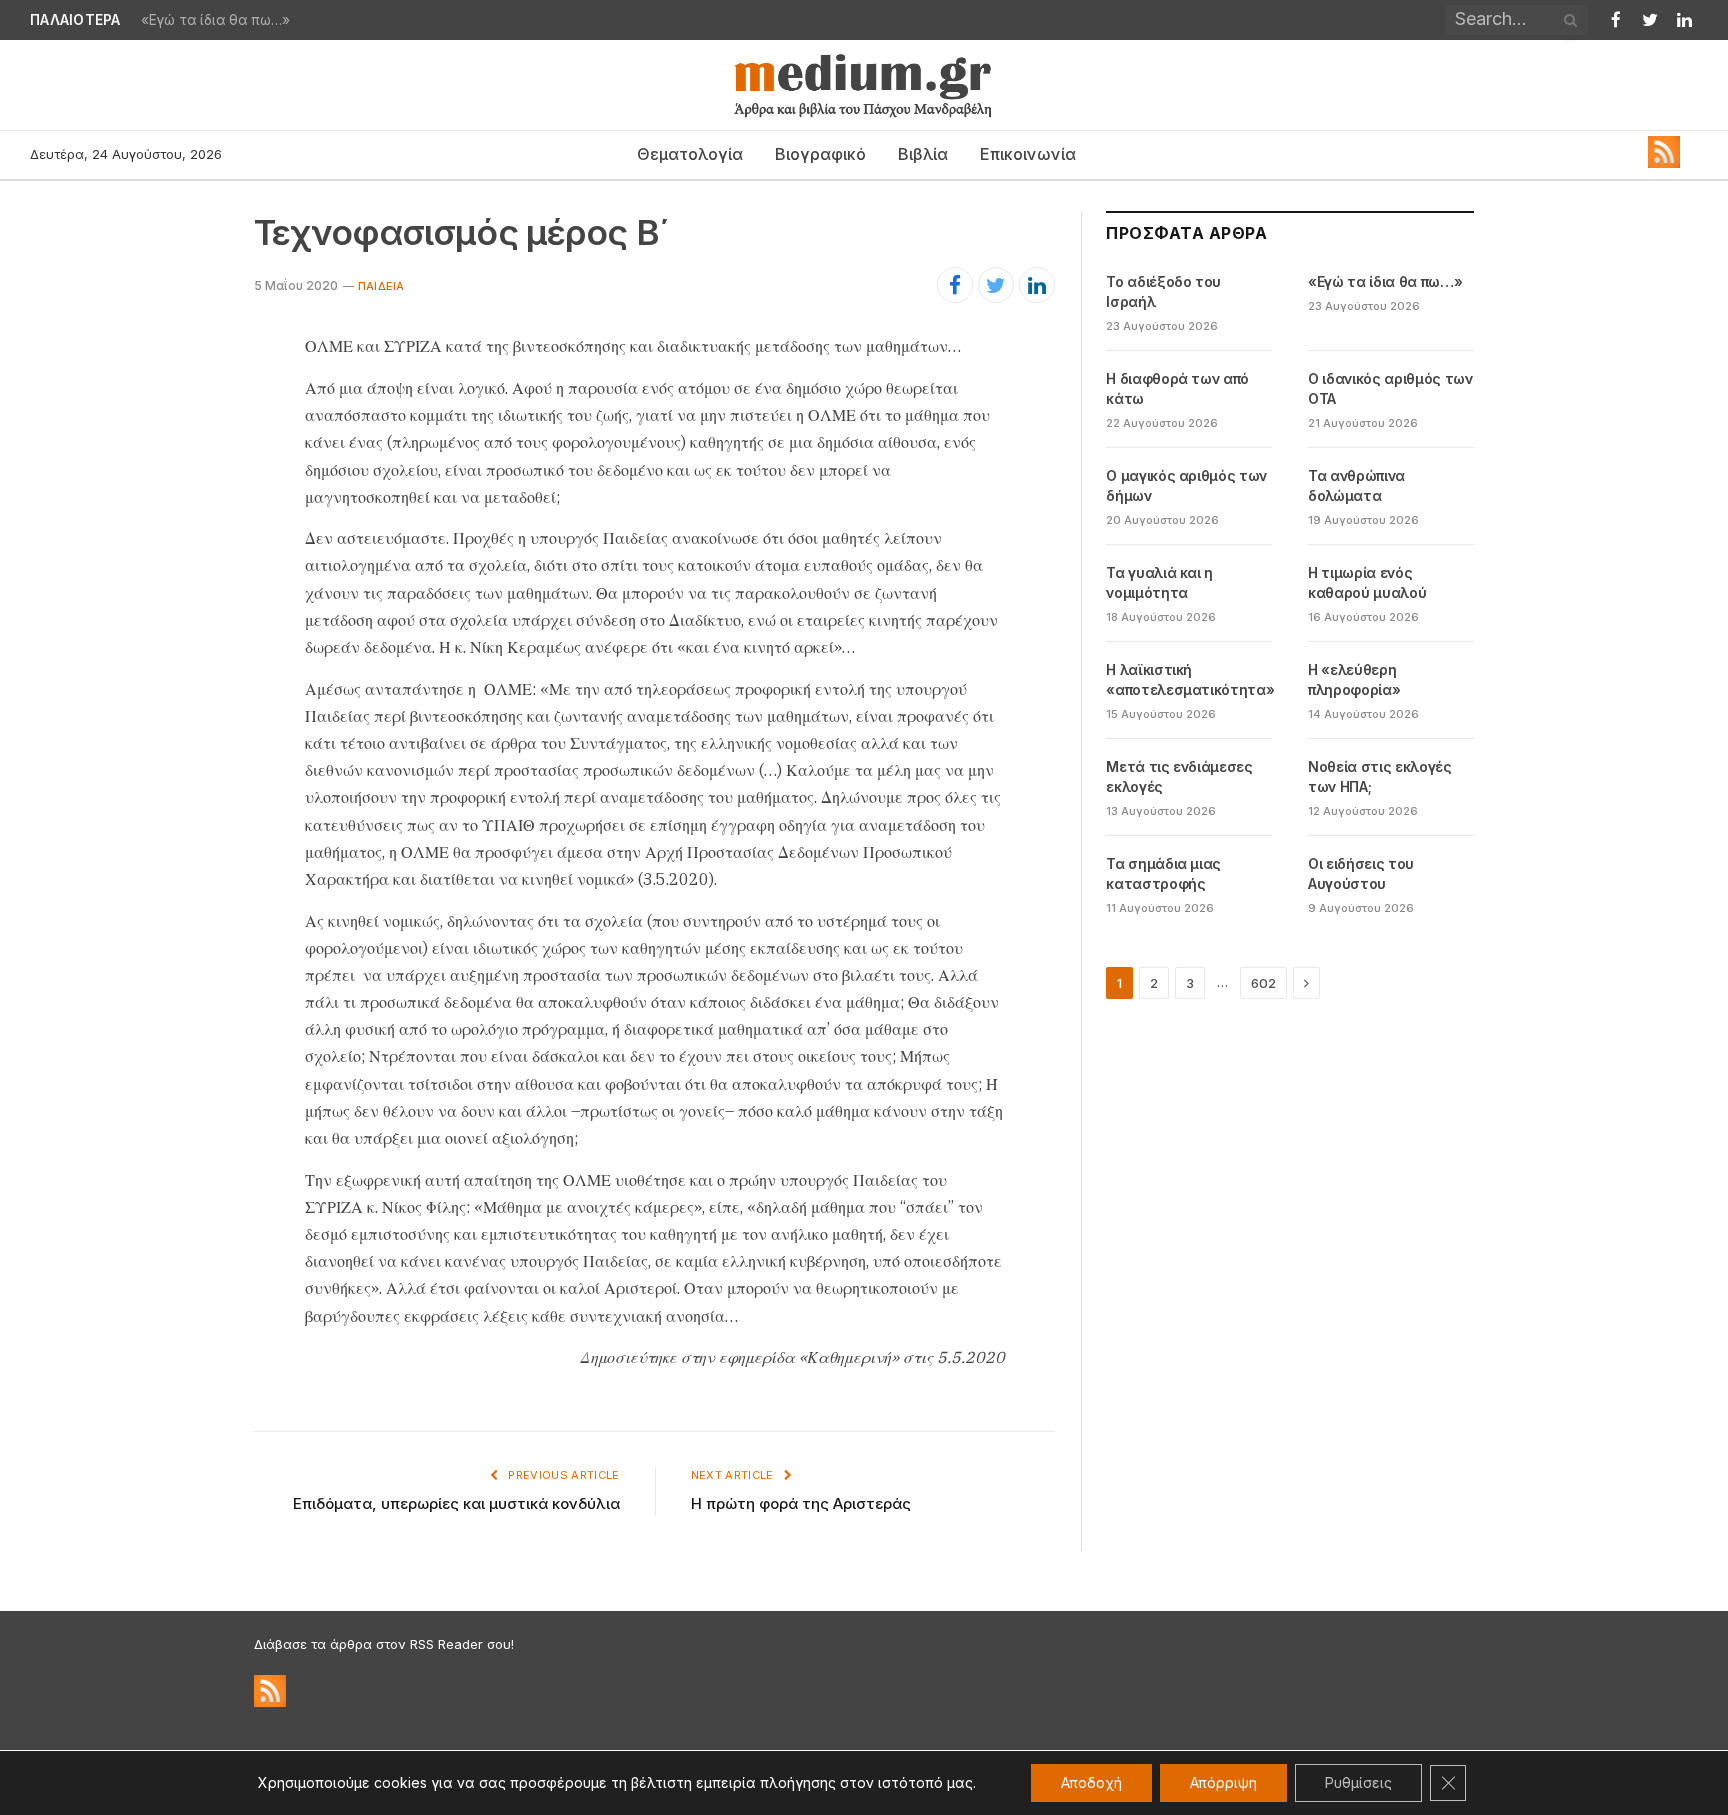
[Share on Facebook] (955, 285)
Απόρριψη (1223, 1782)
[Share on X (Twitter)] (996, 285)
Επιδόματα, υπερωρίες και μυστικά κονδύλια (456, 1503)
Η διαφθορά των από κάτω (1177, 388)
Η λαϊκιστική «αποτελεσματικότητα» (1190, 679)
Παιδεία (381, 286)
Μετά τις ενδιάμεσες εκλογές (1179, 776)
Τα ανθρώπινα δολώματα (1356, 485)
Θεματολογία (690, 154)
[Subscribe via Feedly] (1664, 163)
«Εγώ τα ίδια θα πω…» (215, 20)
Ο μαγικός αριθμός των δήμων (1186, 485)
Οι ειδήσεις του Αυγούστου (1361, 873)
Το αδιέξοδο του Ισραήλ (1163, 291)
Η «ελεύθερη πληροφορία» (1354, 679)
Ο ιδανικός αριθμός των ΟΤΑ (1390, 388)
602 (1263, 983)
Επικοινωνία (1028, 154)
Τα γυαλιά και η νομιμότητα (1159, 582)
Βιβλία (923, 154)
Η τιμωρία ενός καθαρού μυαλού (1367, 582)
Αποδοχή (1091, 1782)
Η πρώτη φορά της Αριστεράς (801, 1503)
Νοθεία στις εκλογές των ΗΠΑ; (1379, 776)
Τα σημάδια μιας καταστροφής (1163, 873)
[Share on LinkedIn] (1037, 285)
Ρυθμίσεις (1358, 1782)
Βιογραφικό (820, 154)
